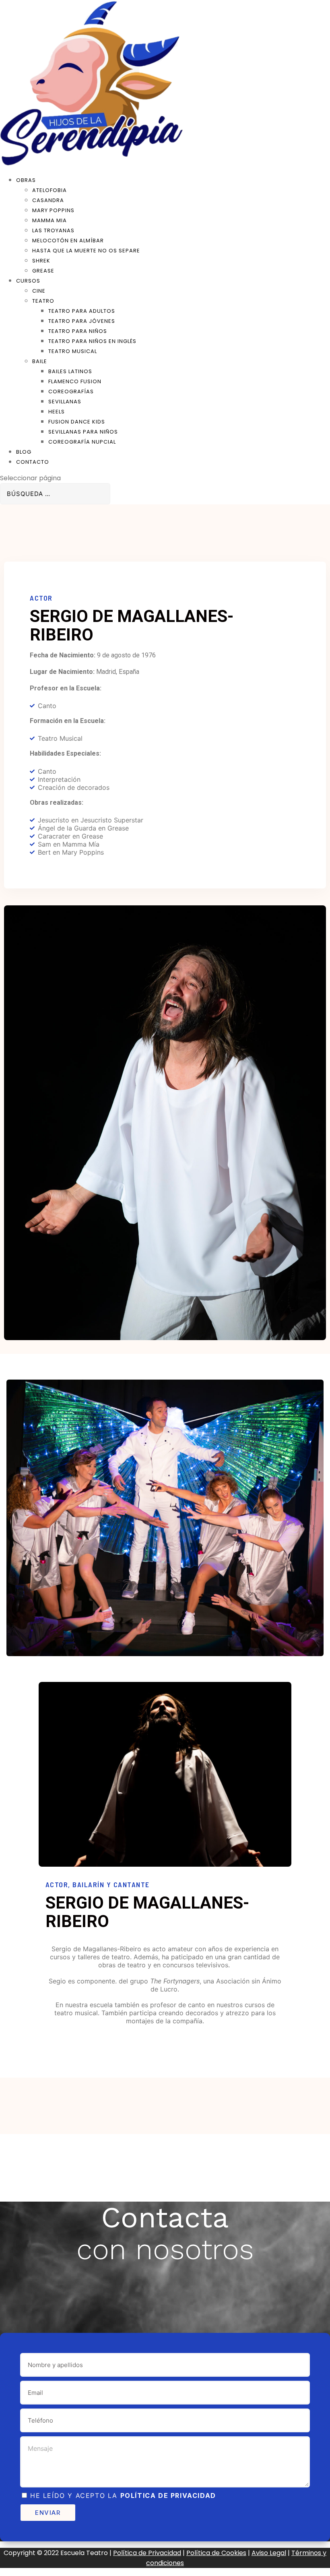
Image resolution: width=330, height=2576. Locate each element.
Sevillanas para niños (83, 432)
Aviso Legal (269, 2553)
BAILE (40, 361)
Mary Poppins (53, 210)
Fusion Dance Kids (77, 422)
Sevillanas (65, 402)
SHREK (41, 261)
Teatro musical (73, 351)
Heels (57, 412)
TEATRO (43, 301)
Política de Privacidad (147, 2553)
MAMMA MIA (49, 220)
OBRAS (26, 180)
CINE (39, 291)
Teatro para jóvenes (82, 321)
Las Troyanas (53, 230)
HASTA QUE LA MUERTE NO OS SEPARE (86, 251)
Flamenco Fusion (75, 381)
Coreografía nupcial (82, 442)
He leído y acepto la (123, 2495)
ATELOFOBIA (49, 190)
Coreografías (71, 391)
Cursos (28, 281)
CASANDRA (48, 200)
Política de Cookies (216, 2553)
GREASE (43, 271)
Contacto (33, 462)
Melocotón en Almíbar (68, 241)
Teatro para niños (78, 331)
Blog (24, 452)
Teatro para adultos (82, 311)
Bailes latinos (70, 371)
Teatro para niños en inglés (92, 341)
